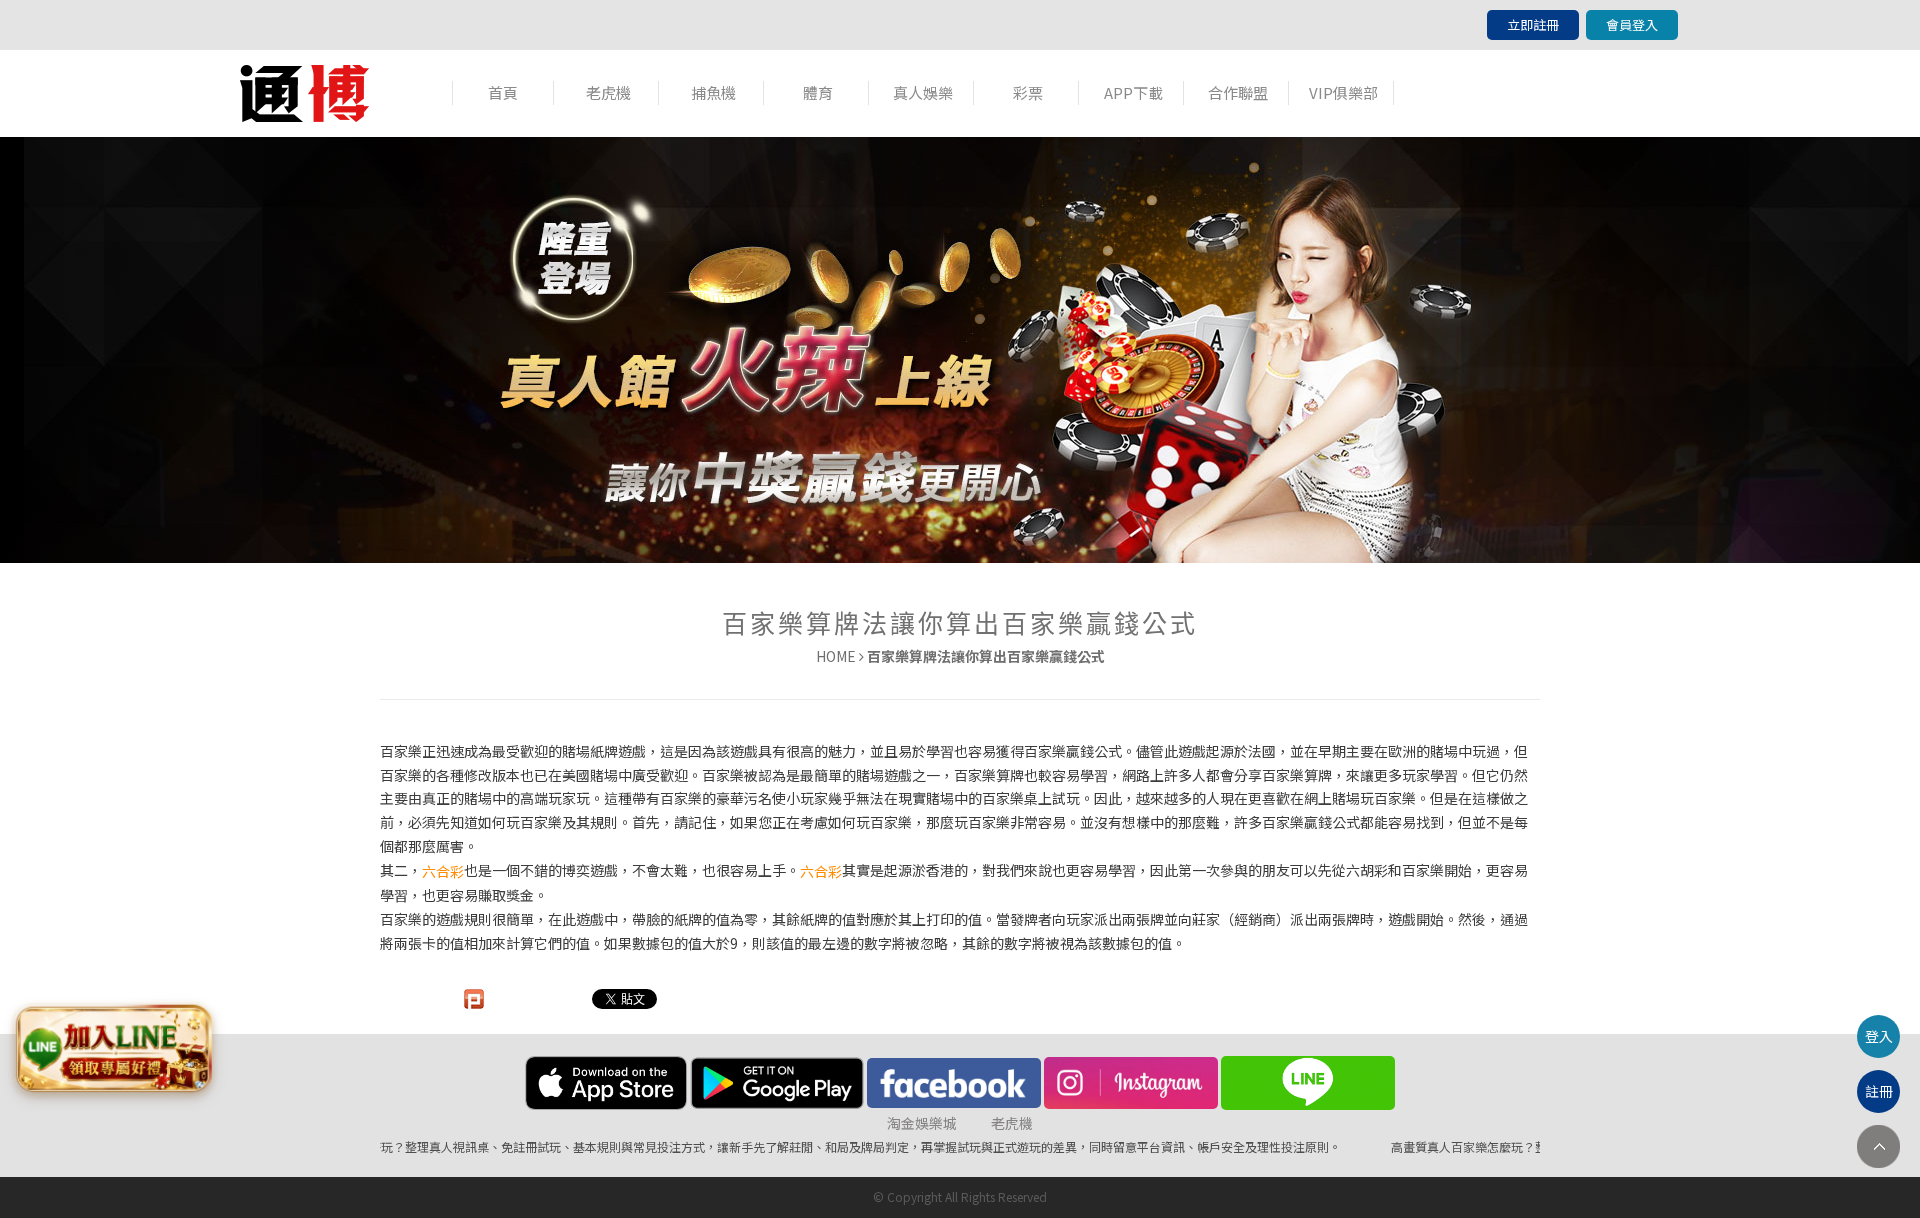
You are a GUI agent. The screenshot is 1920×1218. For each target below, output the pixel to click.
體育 (818, 92)
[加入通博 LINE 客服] (113, 1045)
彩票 (1028, 92)
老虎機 (608, 92)
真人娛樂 (923, 92)
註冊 (1879, 1091)
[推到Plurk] (474, 999)
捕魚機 (713, 92)
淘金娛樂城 (922, 1123)
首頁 (503, 92)
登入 (1879, 1036)
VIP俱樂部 (1343, 92)
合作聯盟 (1238, 92)
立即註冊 (1533, 24)
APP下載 (1133, 92)
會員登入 (1632, 24)
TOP (1878, 1146)
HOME (836, 656)
